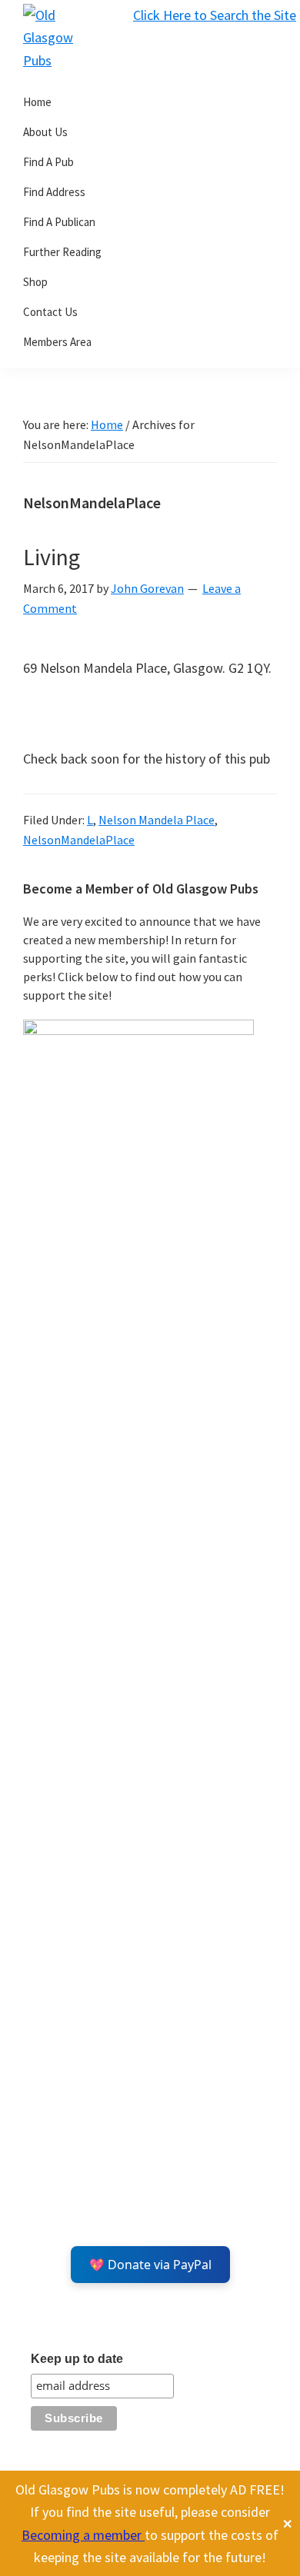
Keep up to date (77, 2359)
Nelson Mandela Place (157, 820)
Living (52, 557)
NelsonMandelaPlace (79, 840)
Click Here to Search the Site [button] (215, 15)
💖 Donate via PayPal (150, 2265)
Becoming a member (83, 2535)
